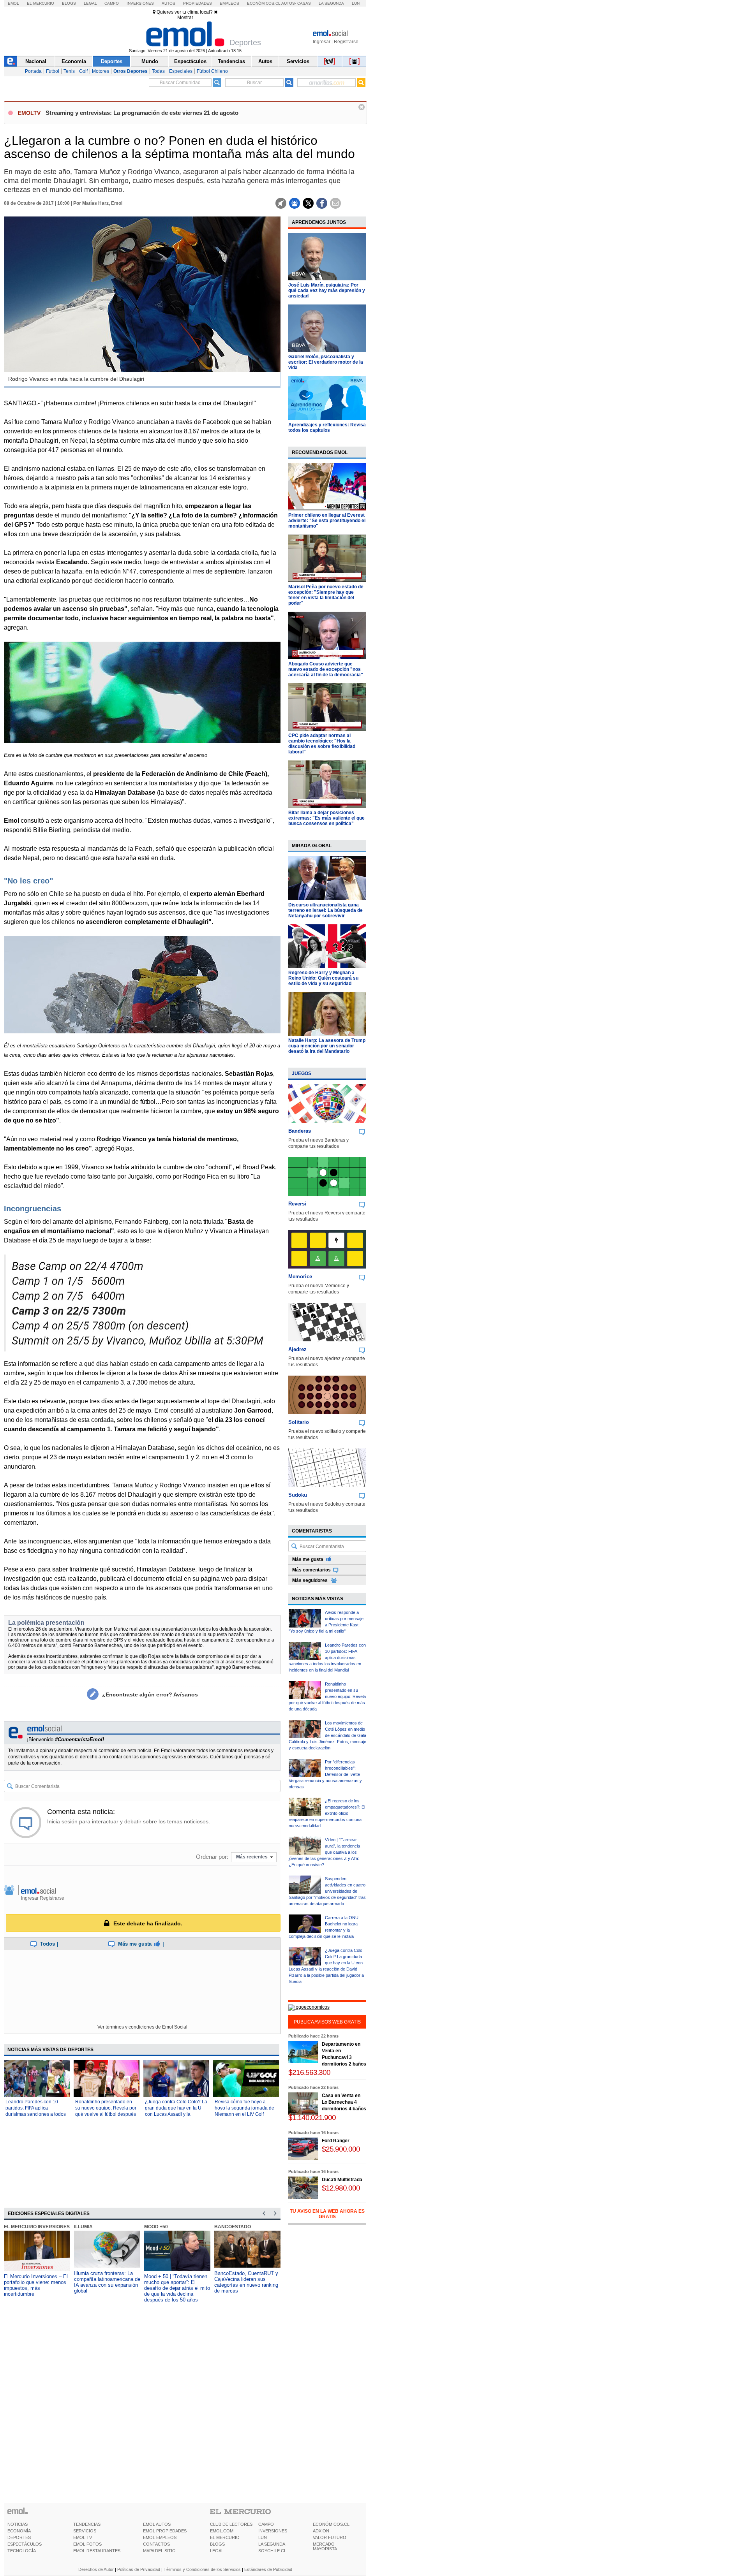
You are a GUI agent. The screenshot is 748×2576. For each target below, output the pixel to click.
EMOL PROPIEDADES (165, 2531)
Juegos (302, 1073)
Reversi (297, 1204)
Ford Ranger (336, 2141)
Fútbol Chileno (212, 71)
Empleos (229, 3)
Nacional (36, 61)
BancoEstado (233, 2227)
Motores (101, 71)
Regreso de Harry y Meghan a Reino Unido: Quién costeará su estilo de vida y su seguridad (323, 978)
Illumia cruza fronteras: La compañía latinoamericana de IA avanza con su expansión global (107, 2282)
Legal (90, 3)
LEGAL (217, 2551)
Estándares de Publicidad (268, 2569)
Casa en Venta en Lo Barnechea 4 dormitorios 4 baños (344, 2102)
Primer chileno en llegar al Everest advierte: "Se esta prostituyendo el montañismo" (327, 521)
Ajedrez (297, 1349)
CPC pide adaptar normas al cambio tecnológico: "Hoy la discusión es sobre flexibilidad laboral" (322, 744)
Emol (13, 3)
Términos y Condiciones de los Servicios (202, 2569)
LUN (263, 2537)
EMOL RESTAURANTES (97, 2551)
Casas (304, 3)
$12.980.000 (341, 2188)
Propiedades (198, 3)
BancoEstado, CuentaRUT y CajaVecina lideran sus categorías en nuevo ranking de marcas (246, 2282)
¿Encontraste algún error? (150, 1694)
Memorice (300, 1277)
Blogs (69, 3)
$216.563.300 (309, 2072)
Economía (74, 61)
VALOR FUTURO (330, 2537)
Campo (112, 3)
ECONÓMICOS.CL (331, 2524)
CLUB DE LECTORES (231, 2524)
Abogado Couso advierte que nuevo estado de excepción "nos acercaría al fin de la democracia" (326, 669)
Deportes (112, 61)
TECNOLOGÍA (22, 2551)
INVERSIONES (273, 2531)
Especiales (181, 71)
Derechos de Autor (96, 2569)
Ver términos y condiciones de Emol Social (142, 2027)
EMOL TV (83, 2537)
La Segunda (331, 3)
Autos (168, 3)
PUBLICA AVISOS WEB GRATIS (327, 2022)
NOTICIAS (18, 2524)
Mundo (150, 61)
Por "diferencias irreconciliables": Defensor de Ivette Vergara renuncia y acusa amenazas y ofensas (325, 1774)
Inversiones (140, 3)
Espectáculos (190, 61)
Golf (83, 71)
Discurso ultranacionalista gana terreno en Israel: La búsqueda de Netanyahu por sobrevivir (325, 910)
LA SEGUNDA (272, 2544)
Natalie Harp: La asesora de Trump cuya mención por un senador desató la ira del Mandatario (327, 1046)
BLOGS (217, 2544)
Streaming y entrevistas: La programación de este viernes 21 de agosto (142, 113)
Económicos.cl (264, 3)
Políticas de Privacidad (139, 2569)
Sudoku (298, 1495)
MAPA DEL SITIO (159, 2551)
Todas (158, 71)
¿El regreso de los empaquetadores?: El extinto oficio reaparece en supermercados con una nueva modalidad (327, 1813)
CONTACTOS (156, 2544)
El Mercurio (41, 3)
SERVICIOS (85, 2531)
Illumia (83, 2227)
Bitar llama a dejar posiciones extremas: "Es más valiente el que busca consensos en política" (326, 818)
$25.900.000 (341, 2149)
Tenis (69, 71)
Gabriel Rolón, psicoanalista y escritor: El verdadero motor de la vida (326, 362)
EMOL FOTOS (87, 2544)
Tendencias (231, 61)
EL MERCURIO (225, 2537)
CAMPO (266, 2524)
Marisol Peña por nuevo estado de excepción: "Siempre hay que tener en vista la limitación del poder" (326, 595)
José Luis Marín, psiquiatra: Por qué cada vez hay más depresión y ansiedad (327, 290)
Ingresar (322, 42)
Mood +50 (156, 2227)
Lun (356, 3)
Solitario (299, 1422)
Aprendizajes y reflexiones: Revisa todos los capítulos (327, 428)
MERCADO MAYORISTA (325, 2546)
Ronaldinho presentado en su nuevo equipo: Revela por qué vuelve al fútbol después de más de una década (327, 1696)
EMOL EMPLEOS (160, 2537)
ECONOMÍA (19, 2531)
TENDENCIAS (87, 2524)
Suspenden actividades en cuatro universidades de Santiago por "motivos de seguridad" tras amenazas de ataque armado (327, 1891)
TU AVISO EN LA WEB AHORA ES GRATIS (327, 2214)
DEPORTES (19, 2537)
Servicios (298, 61)
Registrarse (346, 42)
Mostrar (185, 18)
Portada (33, 71)
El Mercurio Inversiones (37, 2227)
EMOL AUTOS (157, 2524)
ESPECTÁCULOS (25, 2544)
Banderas (300, 1131)
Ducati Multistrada (342, 2180)
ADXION (321, 2531)
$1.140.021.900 (312, 2118)
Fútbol (53, 71)
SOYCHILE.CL (272, 2551)
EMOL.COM (222, 2531)
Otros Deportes (131, 71)
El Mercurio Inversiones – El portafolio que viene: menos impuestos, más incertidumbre (36, 2285)
